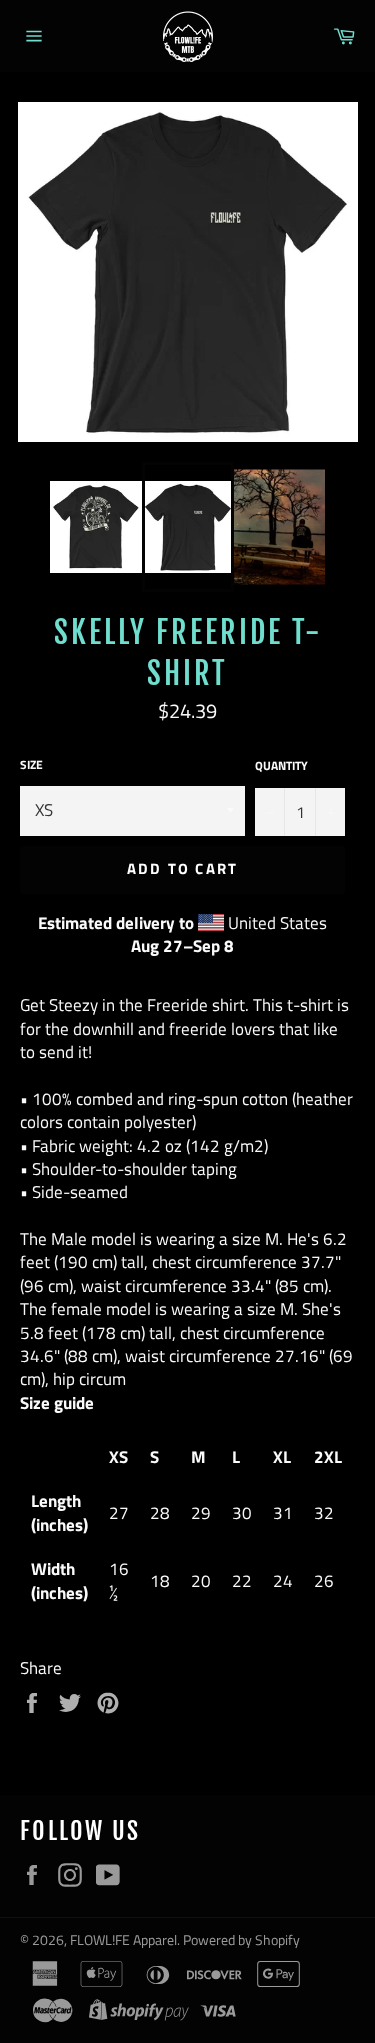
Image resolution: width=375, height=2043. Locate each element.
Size (31, 765)
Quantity (281, 766)
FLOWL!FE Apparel (123, 1940)
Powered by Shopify (241, 1940)
